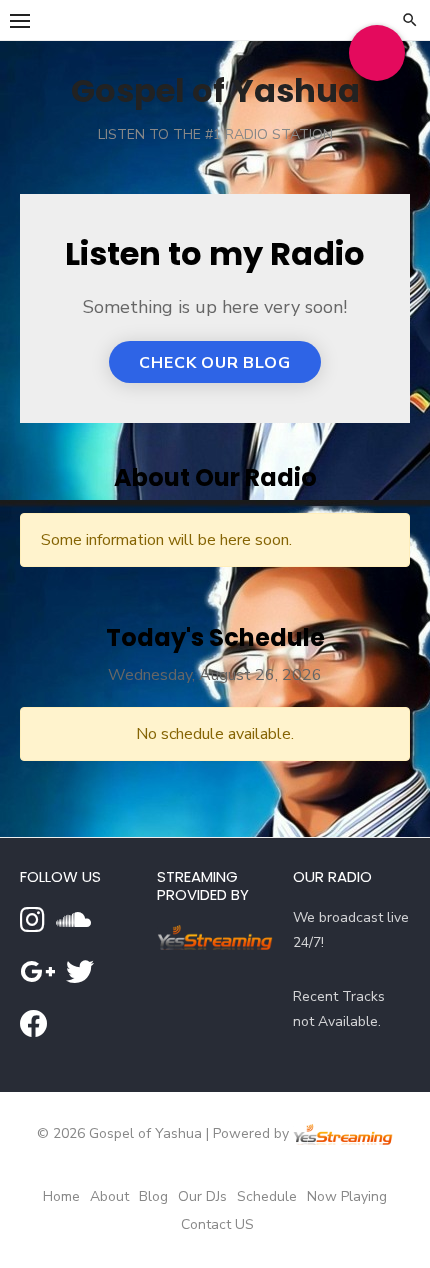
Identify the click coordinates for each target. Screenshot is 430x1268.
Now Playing (347, 1196)
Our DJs (202, 1196)
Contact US (217, 1224)
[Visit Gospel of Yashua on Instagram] (32, 925)
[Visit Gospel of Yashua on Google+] (37, 977)
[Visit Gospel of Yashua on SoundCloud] (73, 925)
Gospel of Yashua (215, 90)
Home (61, 1196)
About (109, 1196)
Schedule (267, 1196)
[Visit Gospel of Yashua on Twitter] (80, 977)
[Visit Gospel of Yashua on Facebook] (34, 1029)
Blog (153, 1196)
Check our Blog (214, 363)
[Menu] (20, 20)
